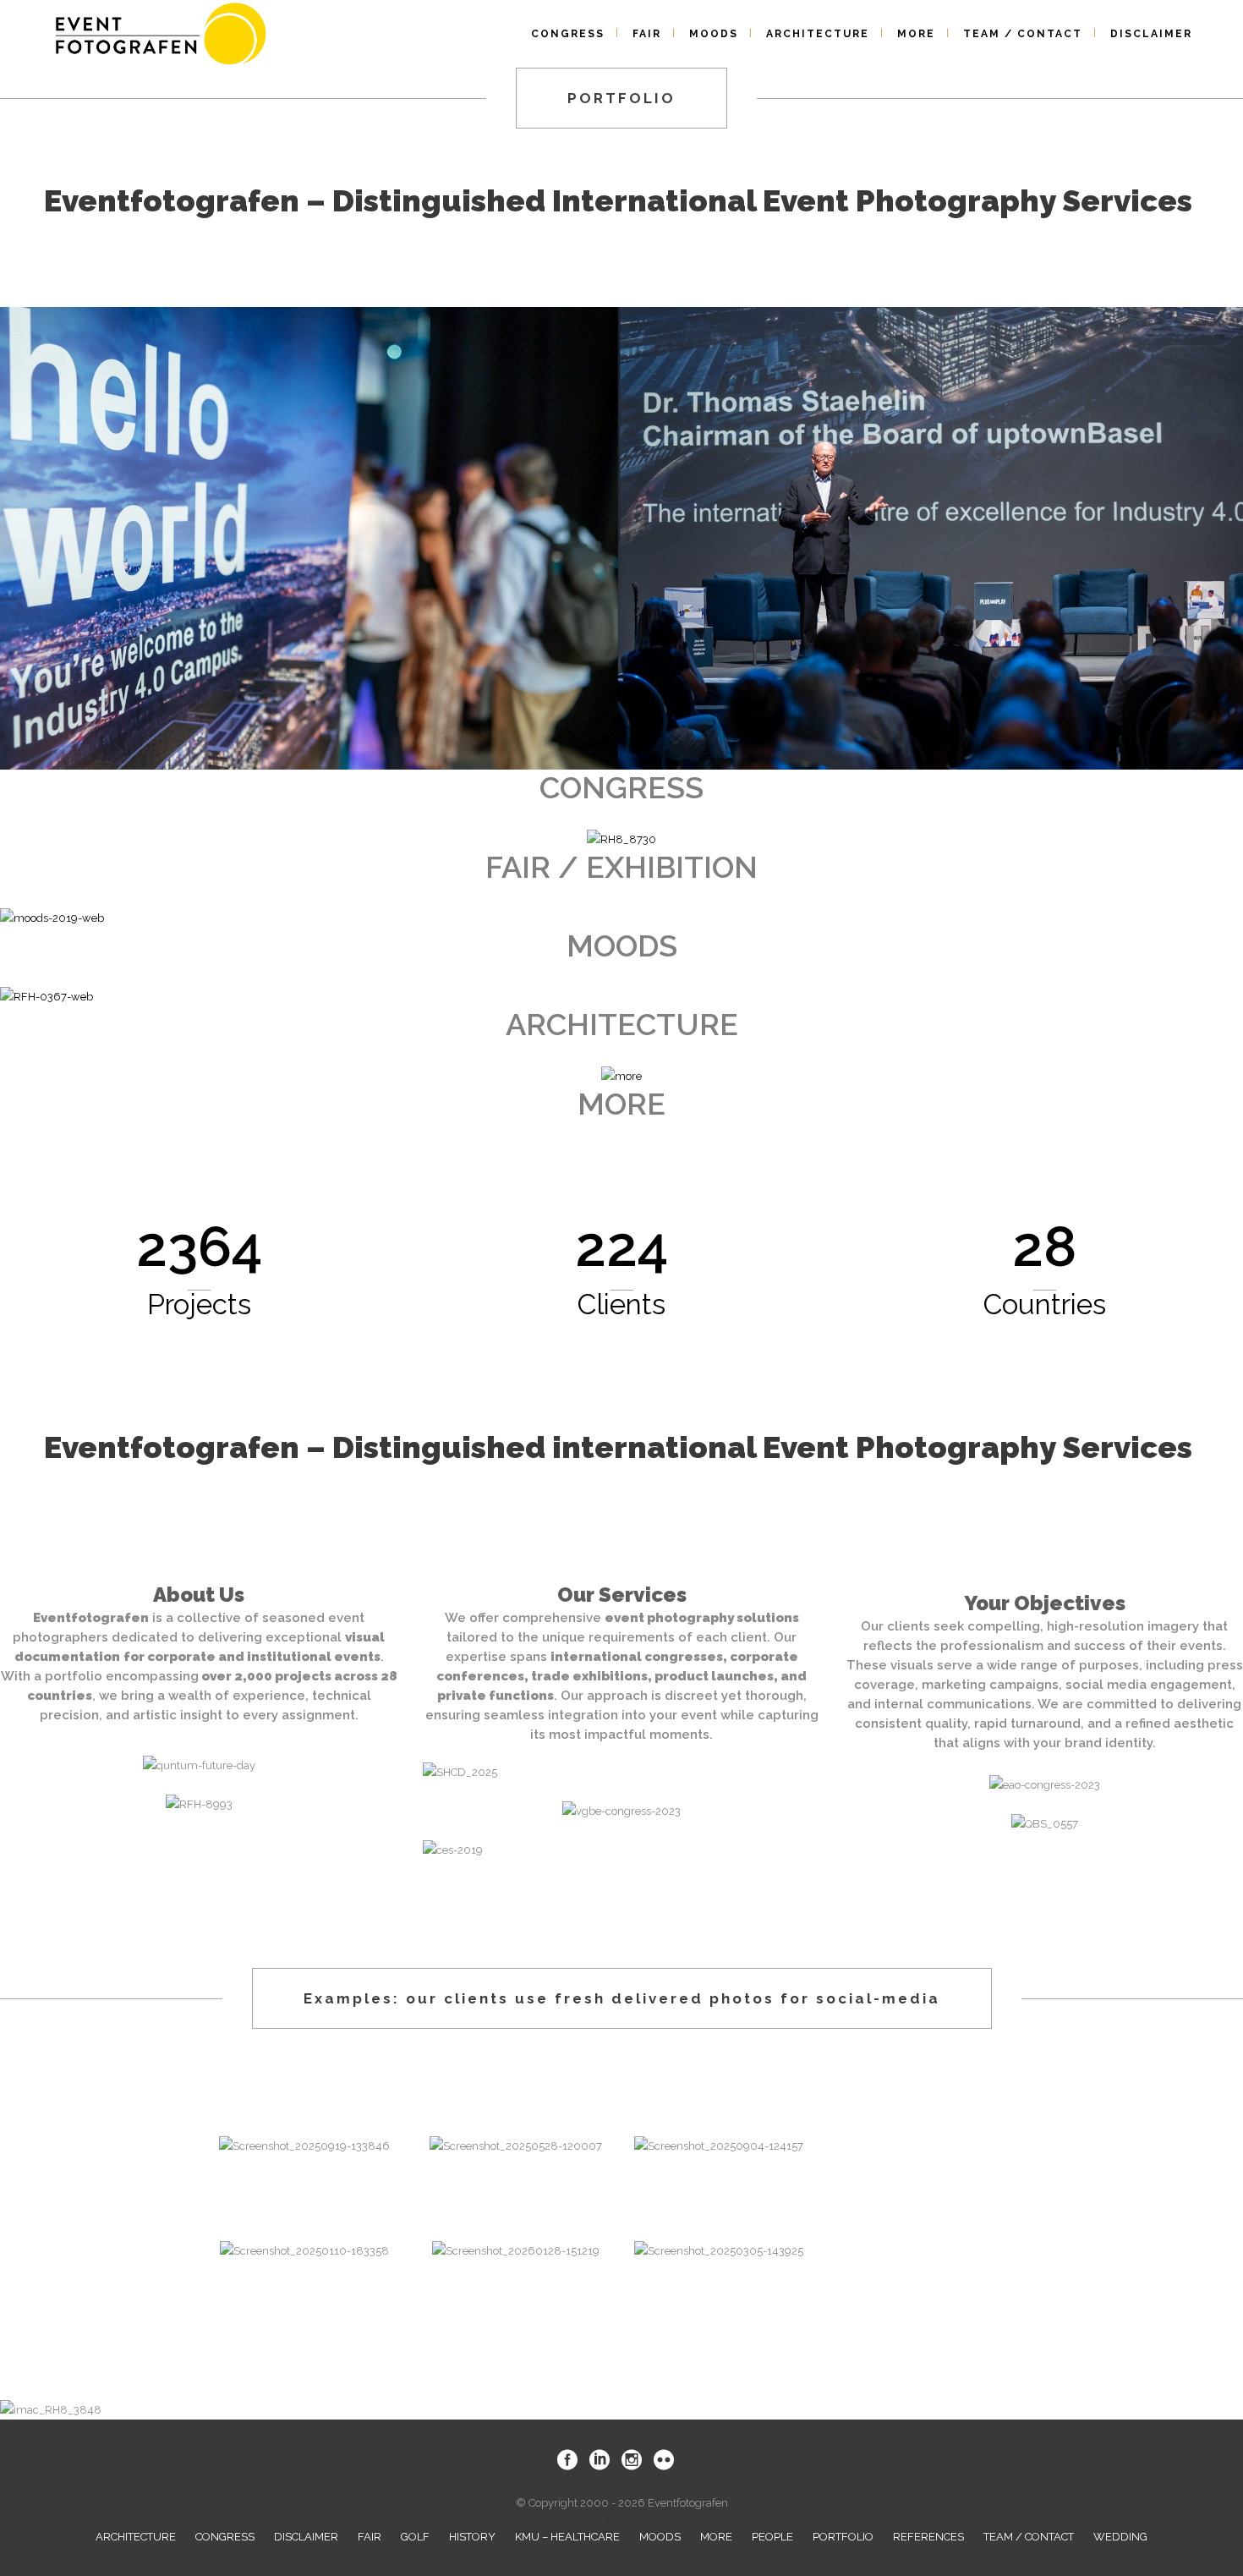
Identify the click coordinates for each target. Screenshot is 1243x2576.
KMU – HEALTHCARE (567, 2537)
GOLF (415, 2537)
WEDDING (1120, 2537)
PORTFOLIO (843, 2537)
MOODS (660, 2537)
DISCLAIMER (306, 2537)
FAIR (370, 2537)
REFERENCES (928, 2537)
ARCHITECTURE (136, 2537)
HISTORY (472, 2537)
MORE (716, 2537)
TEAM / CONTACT (1029, 2537)
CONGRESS (225, 2537)
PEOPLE (772, 2537)
